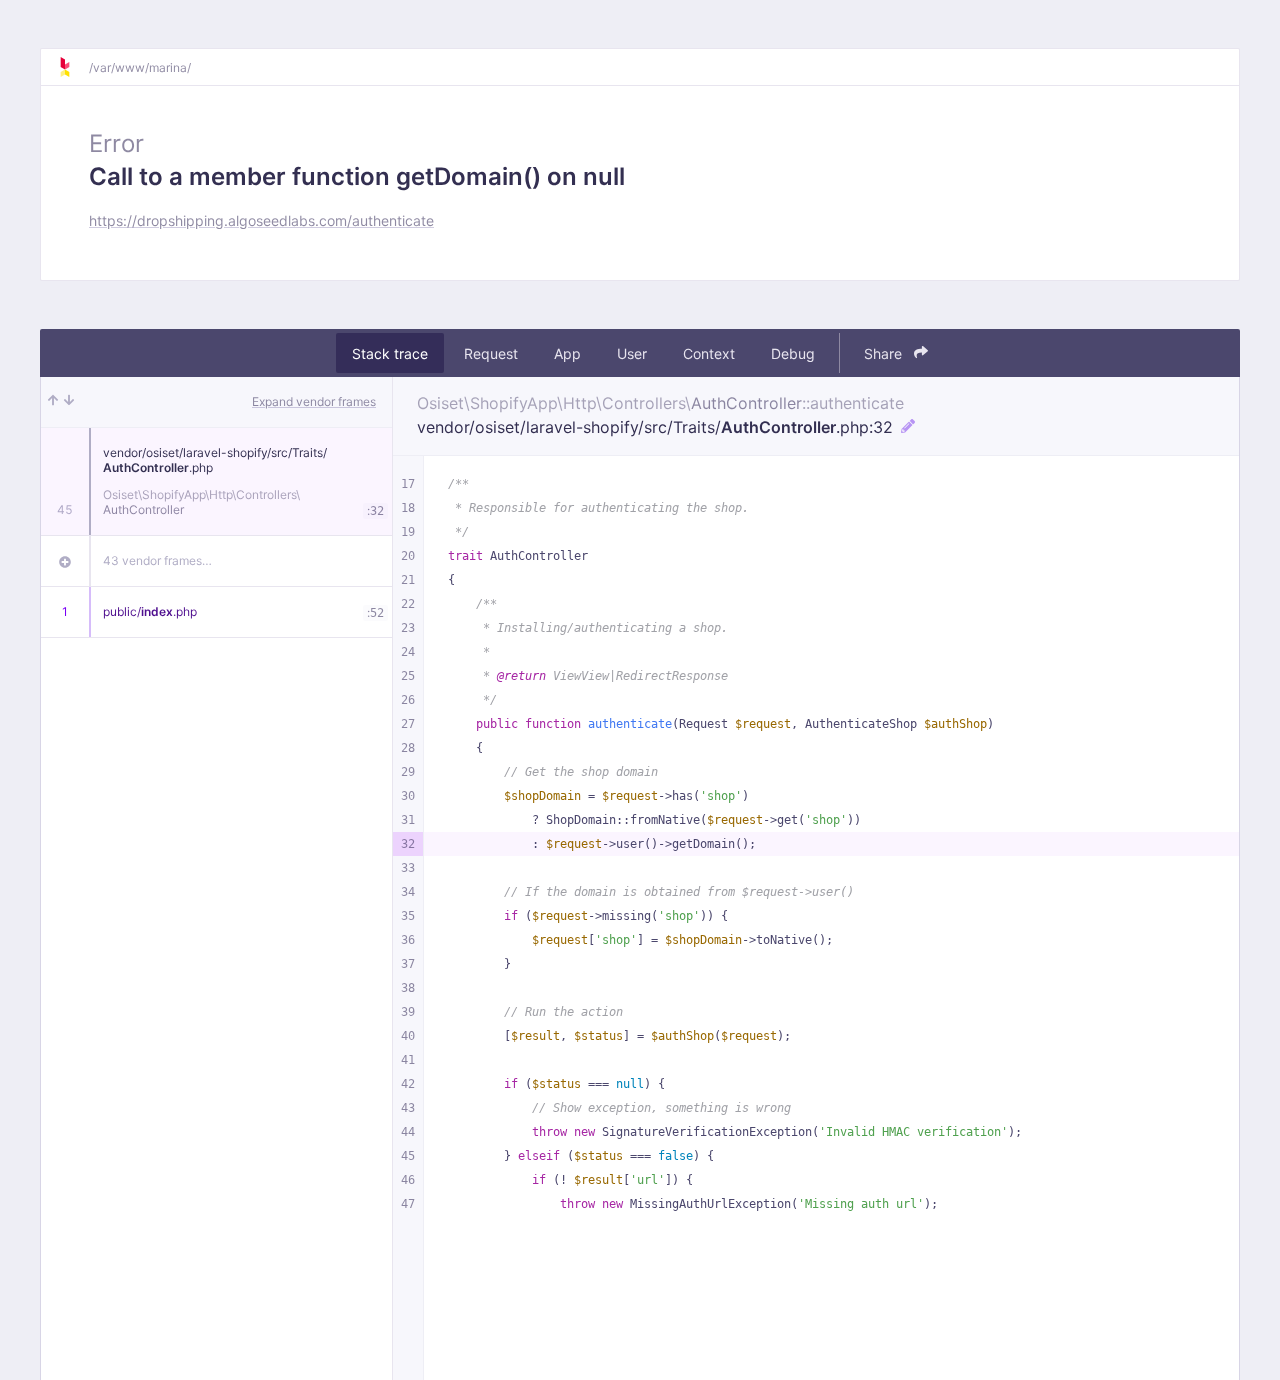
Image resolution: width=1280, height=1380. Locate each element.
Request (491, 353)
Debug (793, 353)
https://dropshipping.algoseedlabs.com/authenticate (261, 220)
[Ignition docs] (73, 67)
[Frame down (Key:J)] (69, 402)
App (567, 353)
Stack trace (390, 353)
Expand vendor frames (314, 401)
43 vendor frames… (157, 560)
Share (885, 353)
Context (709, 353)
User (632, 353)
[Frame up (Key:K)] (53, 402)
